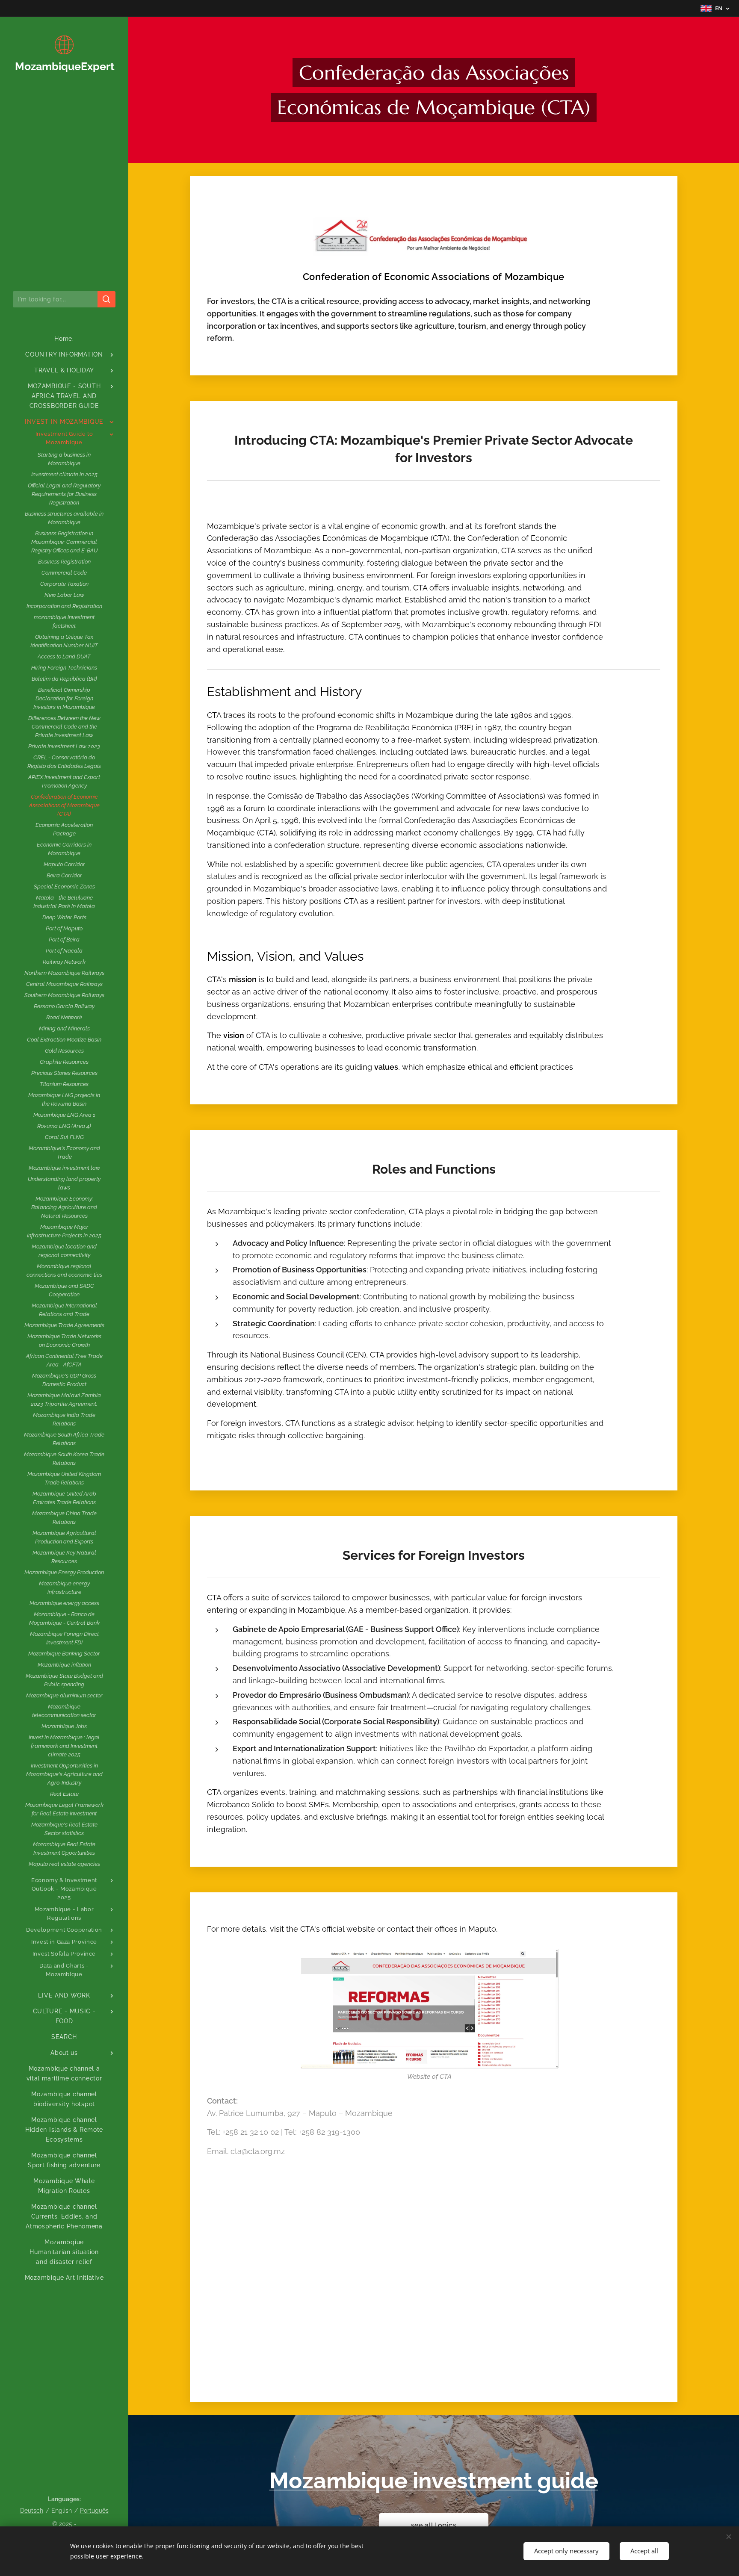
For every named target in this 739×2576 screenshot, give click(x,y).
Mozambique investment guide (434, 2480)
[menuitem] (64, 339)
